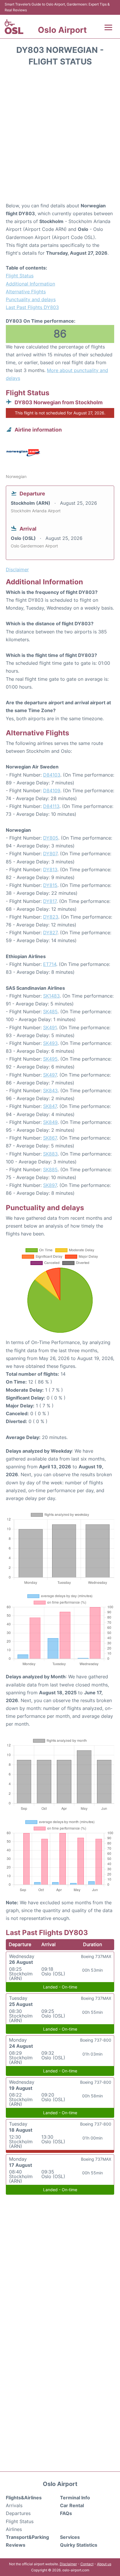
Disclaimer (68, 2564)
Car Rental (72, 2505)
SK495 (50, 1059)
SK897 (50, 1185)
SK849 (50, 1122)
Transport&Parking (27, 2537)
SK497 (50, 1075)
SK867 (50, 1138)
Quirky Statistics (79, 2545)
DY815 (50, 885)
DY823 (51, 917)
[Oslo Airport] (14, 27)
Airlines (14, 2529)
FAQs (66, 2513)
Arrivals (14, 2505)
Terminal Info (75, 2498)
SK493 (50, 1043)
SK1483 (51, 996)
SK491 (50, 1027)
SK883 (50, 1154)
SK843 (50, 1091)
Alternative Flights (26, 292)
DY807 (50, 854)
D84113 (51, 806)
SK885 (50, 1170)
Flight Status (20, 276)
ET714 (50, 964)
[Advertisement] (60, 136)
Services (70, 2537)
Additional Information (30, 284)
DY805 (51, 838)
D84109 (52, 791)
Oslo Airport (62, 30)
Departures (18, 2513)
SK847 (50, 1106)
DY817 (50, 901)
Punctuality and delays (31, 299)
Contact (87, 2564)
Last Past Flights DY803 (32, 307)
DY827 (50, 933)
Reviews (16, 2545)
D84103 (52, 775)
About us (104, 2564)
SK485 (50, 1012)
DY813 (50, 870)
